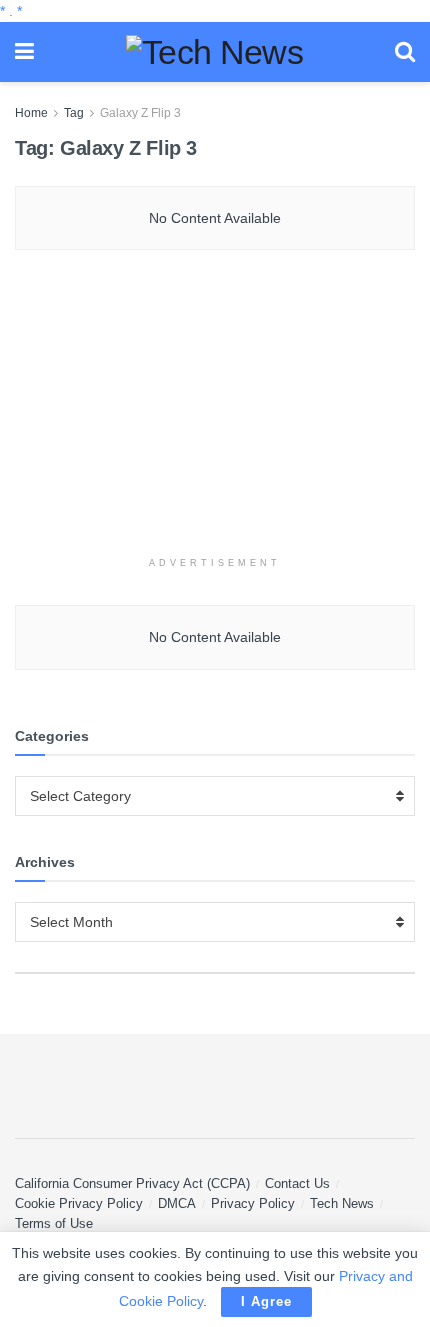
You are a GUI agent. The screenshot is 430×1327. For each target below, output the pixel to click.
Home (31, 113)
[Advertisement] (215, 415)
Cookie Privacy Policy (79, 1203)
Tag (74, 113)
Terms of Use (54, 1223)
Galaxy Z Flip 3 (140, 113)
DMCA (177, 1203)
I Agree (266, 1301)
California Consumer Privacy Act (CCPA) (132, 1183)
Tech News (342, 1203)
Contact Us (297, 1183)
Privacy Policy (253, 1203)
